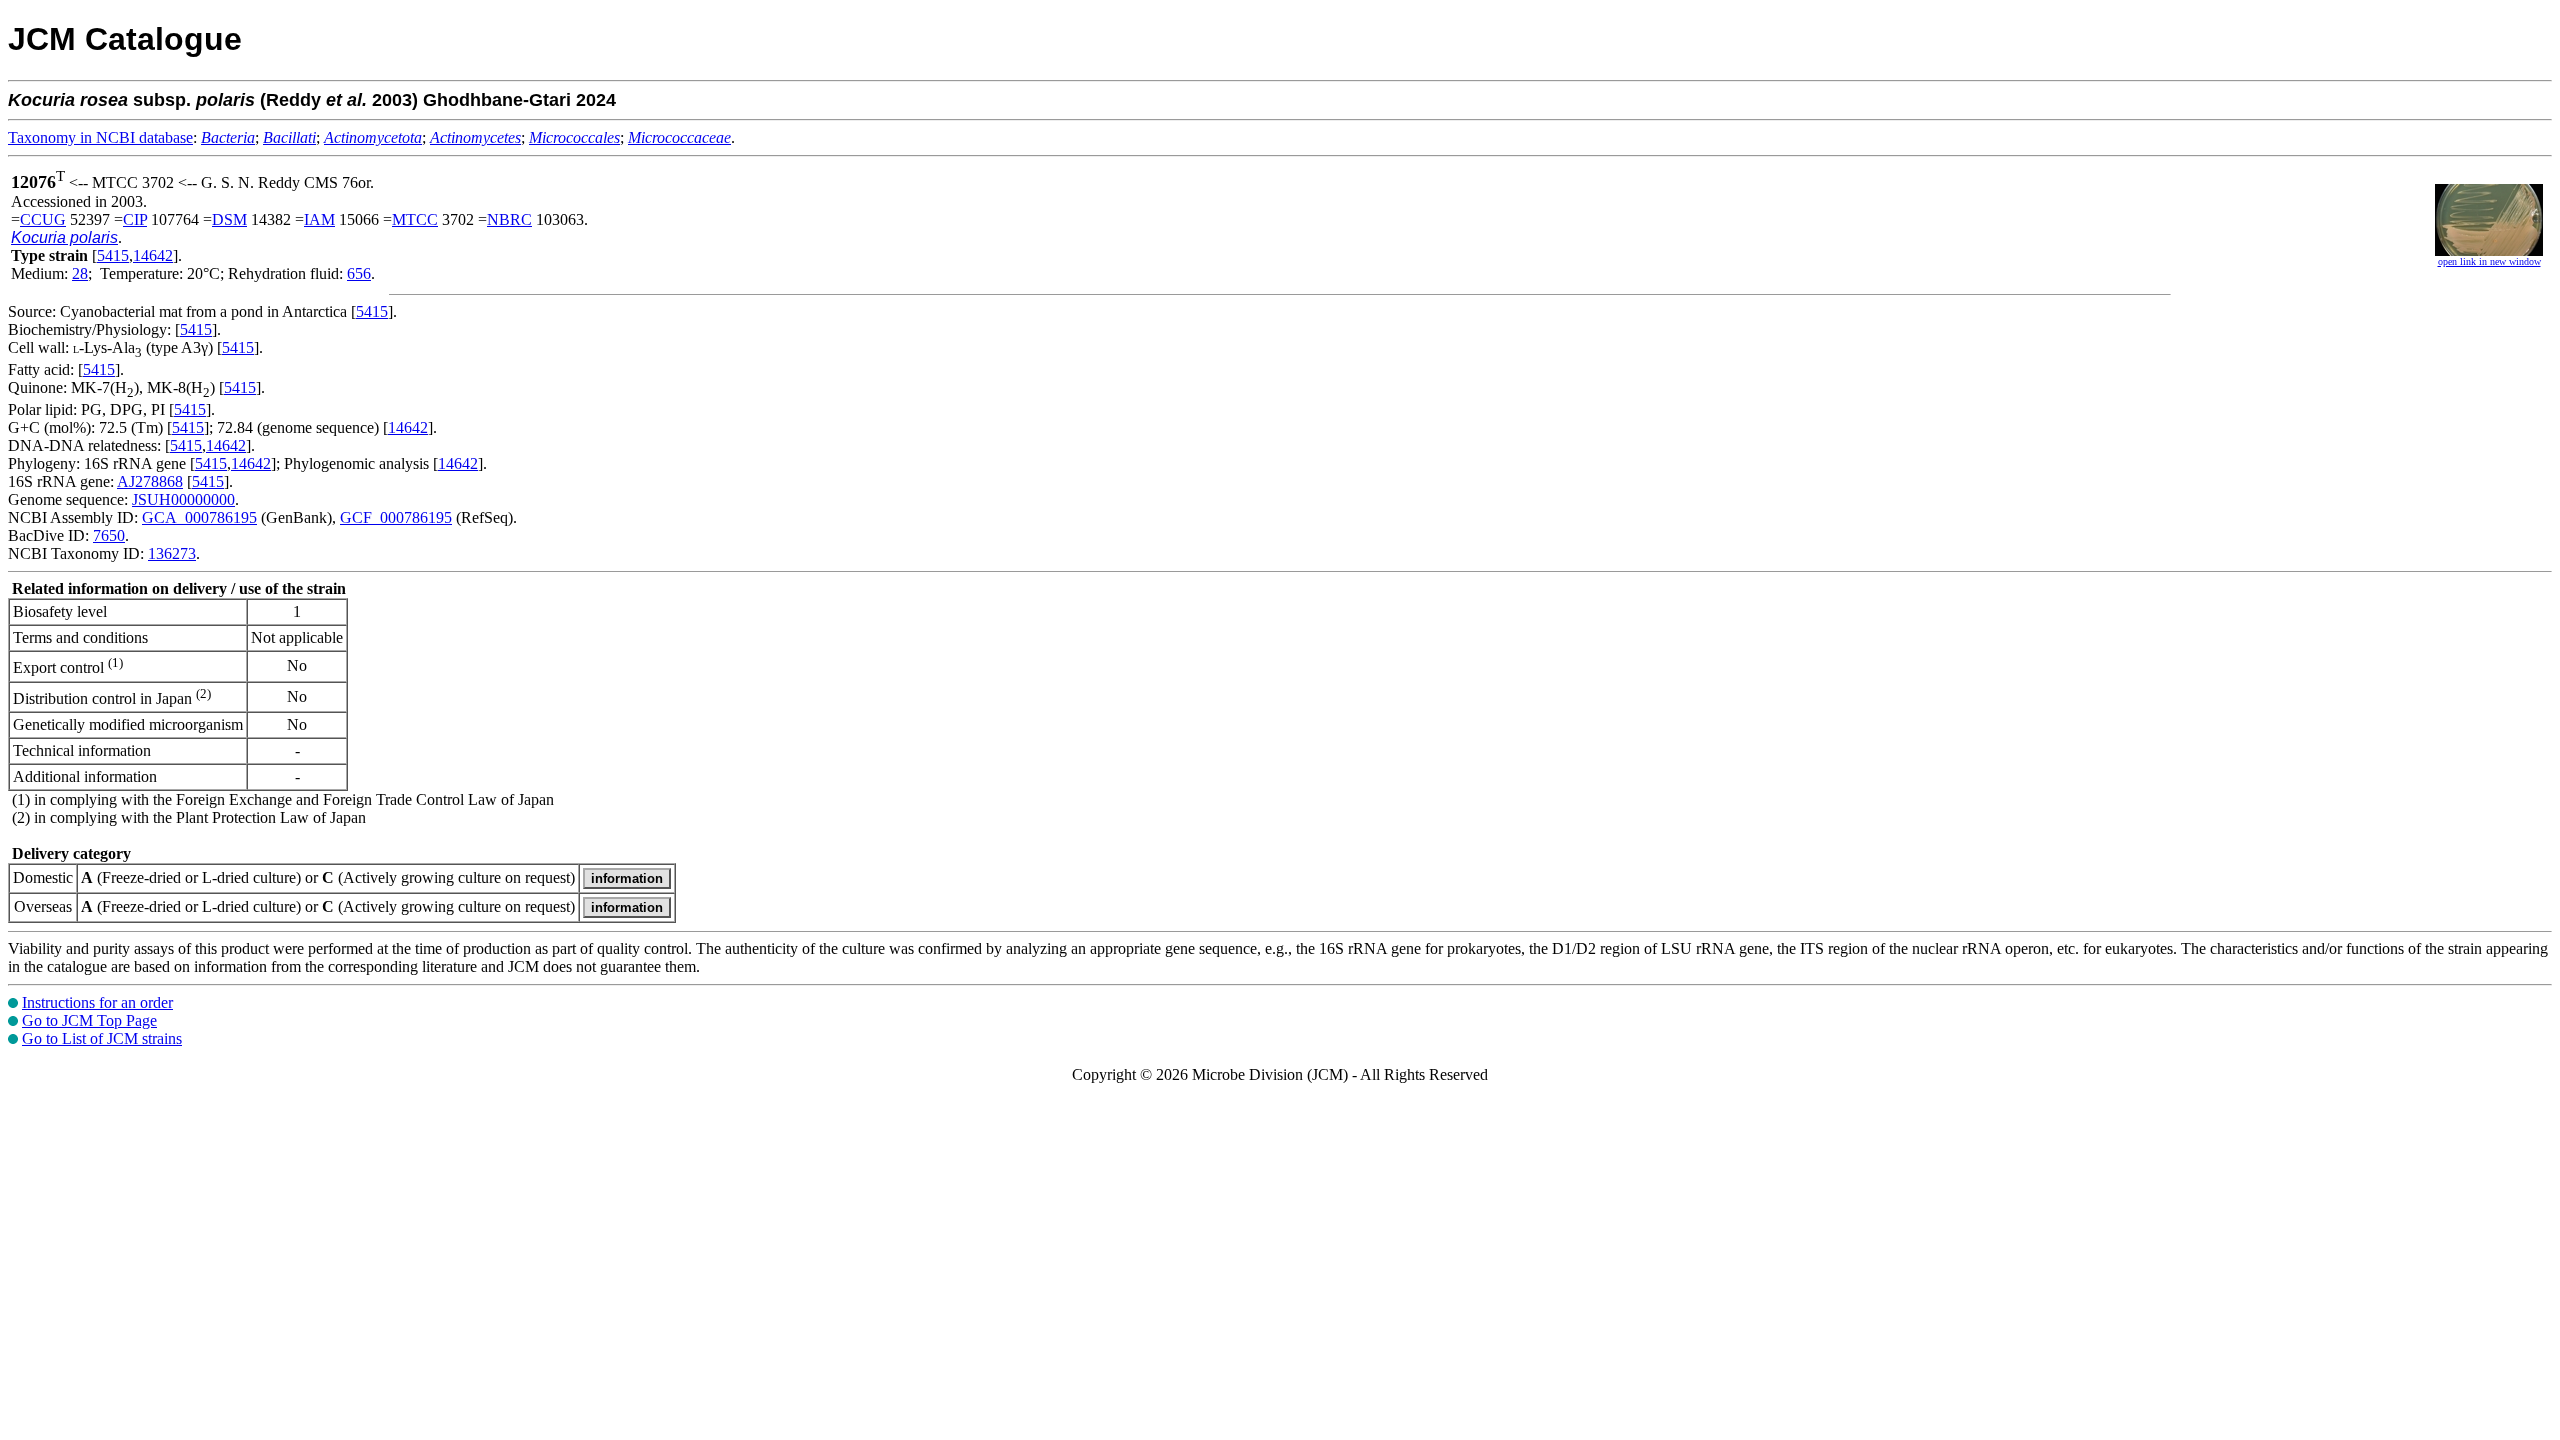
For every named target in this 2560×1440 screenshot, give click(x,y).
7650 (109, 535)
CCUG (43, 219)
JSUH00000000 (183, 499)
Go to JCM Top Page (89, 1020)
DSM (229, 219)
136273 (172, 553)
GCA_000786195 (199, 517)
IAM (319, 219)
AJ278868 (150, 481)
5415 (113, 255)
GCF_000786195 (396, 517)
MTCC (415, 219)
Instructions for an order (97, 1002)
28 (80, 273)
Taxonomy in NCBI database (100, 137)
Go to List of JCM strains (102, 1038)
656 (359, 273)
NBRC (509, 219)
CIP (135, 219)
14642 (153, 255)
